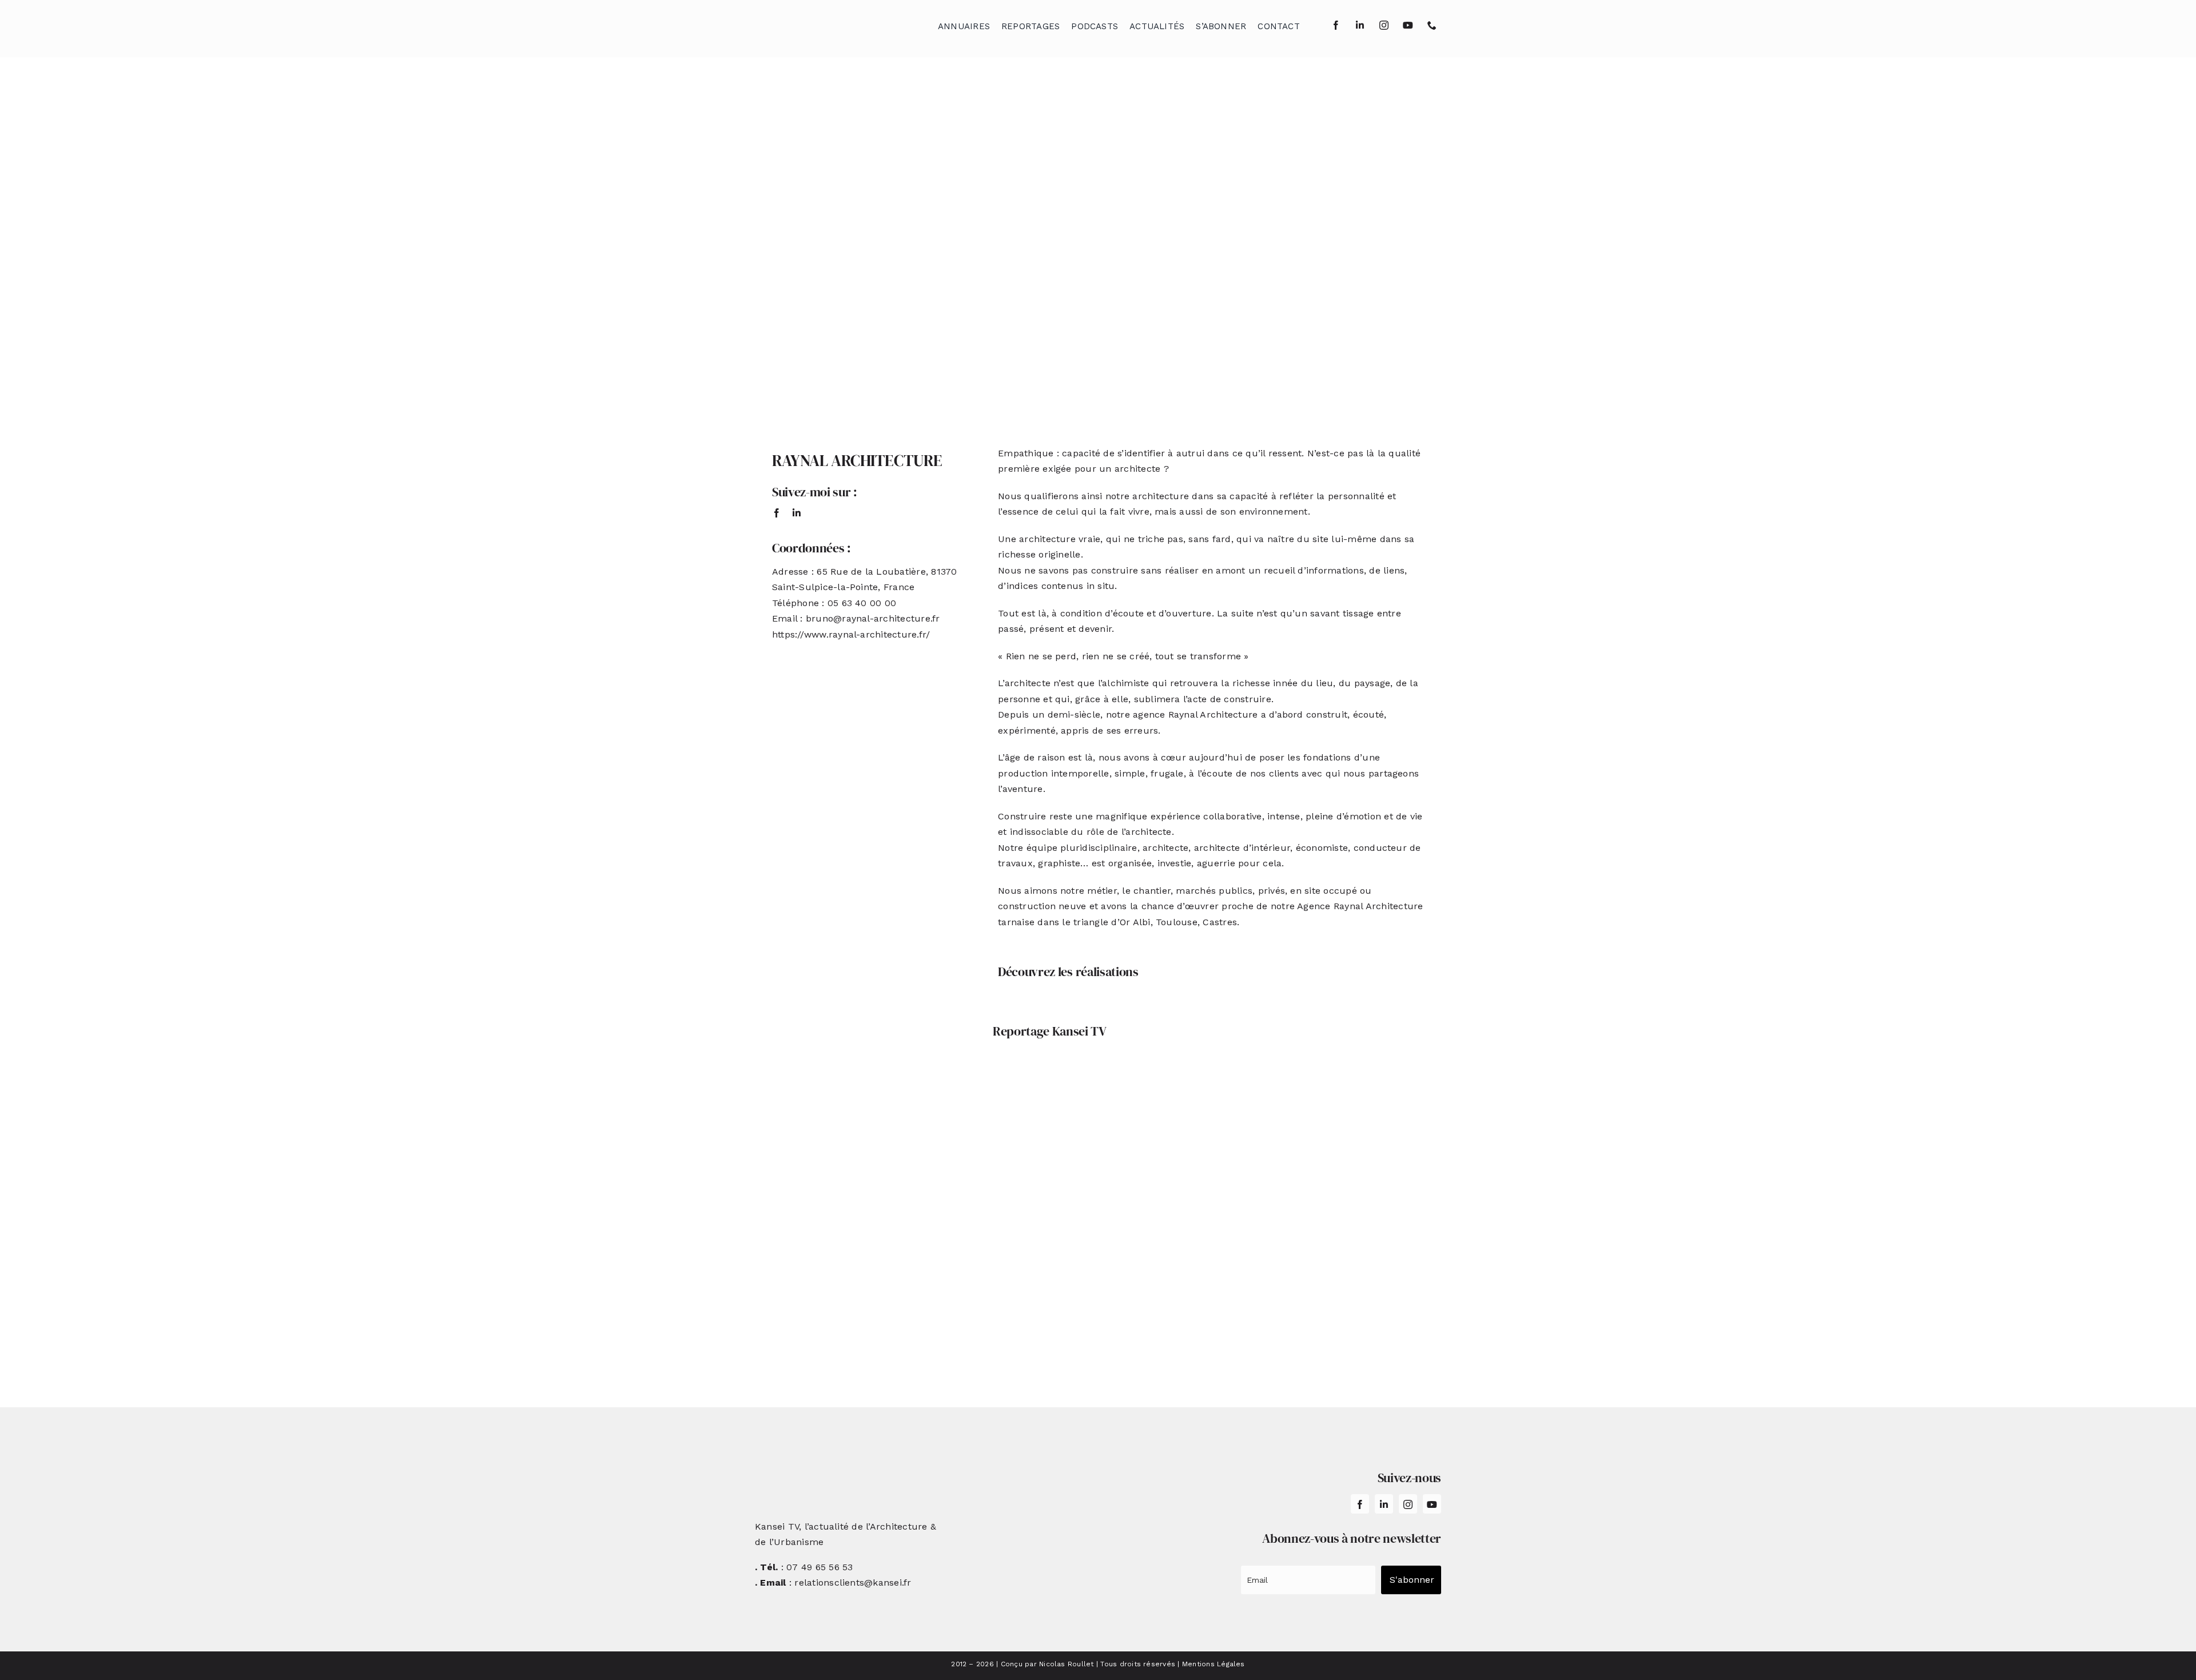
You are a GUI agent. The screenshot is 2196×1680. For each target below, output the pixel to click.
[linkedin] (1360, 25)
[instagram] (1384, 25)
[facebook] (1336, 25)
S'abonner (1412, 1580)
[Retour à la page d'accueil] (813, 23)
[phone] (1432, 25)
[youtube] (1408, 25)
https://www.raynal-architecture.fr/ (851, 634)
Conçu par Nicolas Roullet (1047, 1664)
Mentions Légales (1214, 1664)
